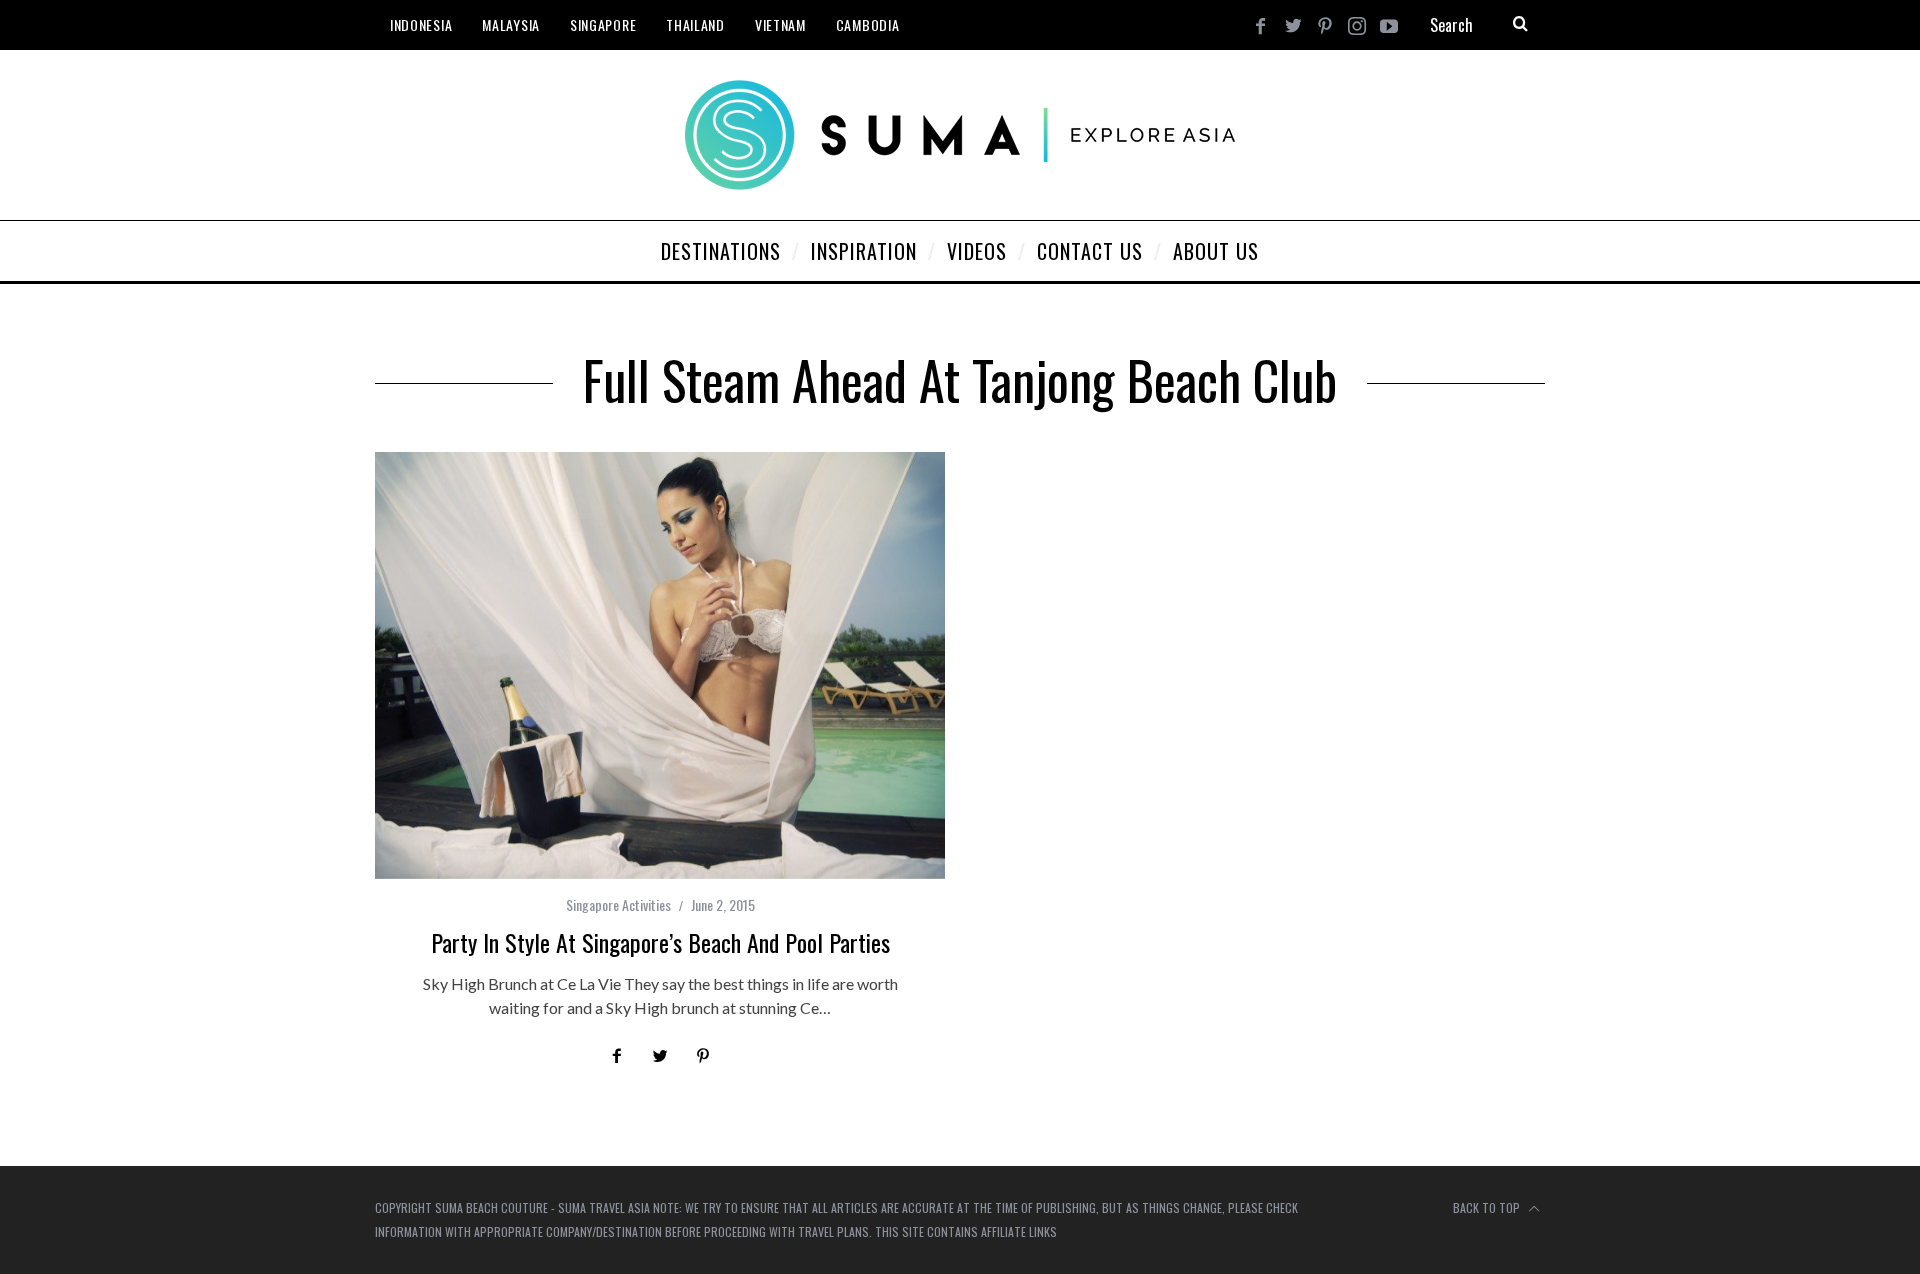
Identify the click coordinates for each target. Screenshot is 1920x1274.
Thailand (695, 24)
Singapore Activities (618, 904)
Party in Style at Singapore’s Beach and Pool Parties (660, 942)
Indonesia (421, 24)
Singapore (603, 24)
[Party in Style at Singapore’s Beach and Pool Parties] (660, 665)
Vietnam (780, 24)
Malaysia (511, 24)
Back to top (1488, 1207)
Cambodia (868, 24)
